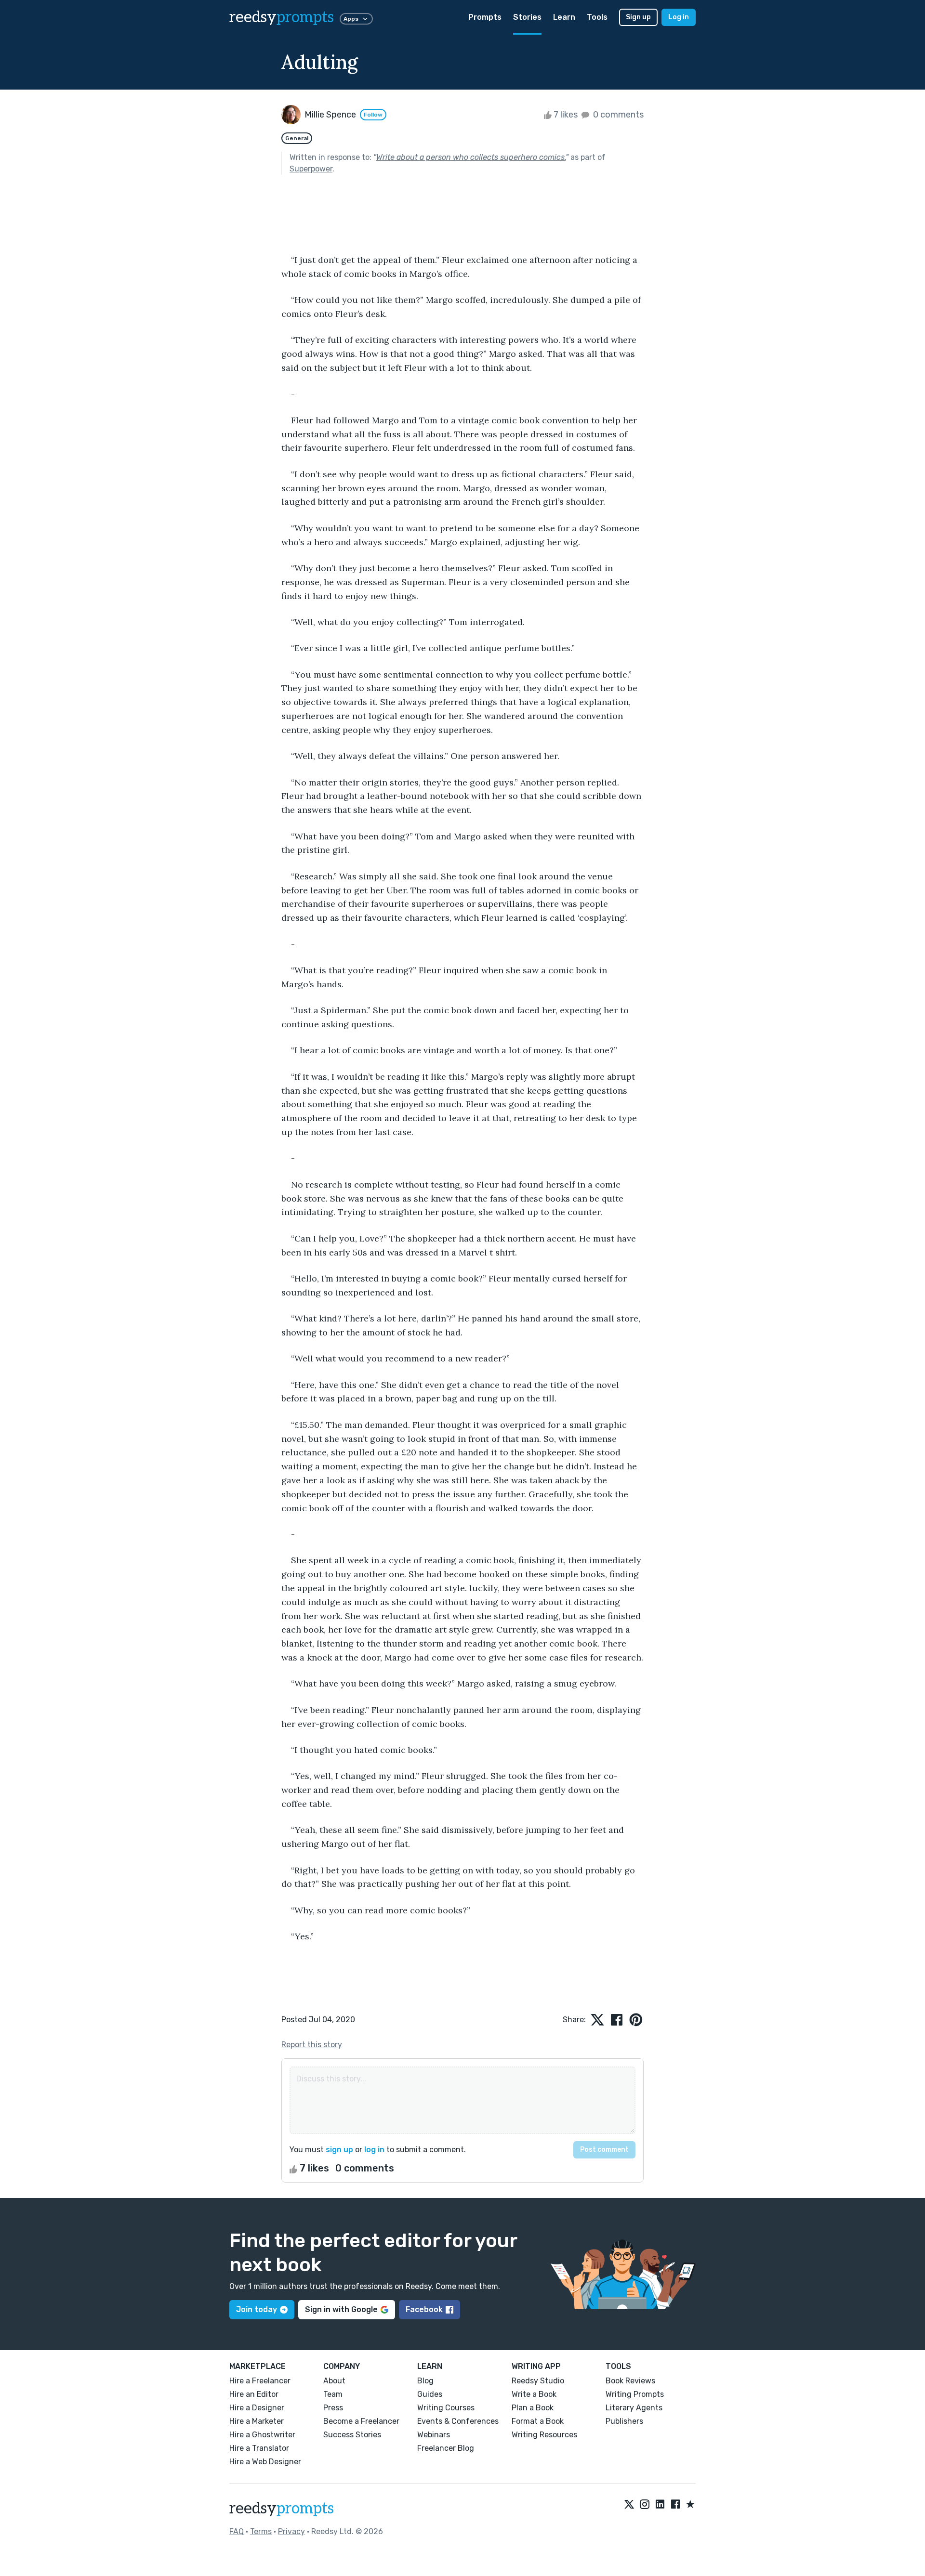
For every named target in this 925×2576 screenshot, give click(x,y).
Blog (425, 2381)
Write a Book (534, 2394)
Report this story (312, 2045)
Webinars (434, 2435)
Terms (261, 2531)
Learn (564, 17)
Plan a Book (533, 2408)
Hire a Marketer (257, 2421)
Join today (257, 2309)
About (334, 2381)
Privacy (291, 2531)
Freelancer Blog (446, 2448)
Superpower (311, 169)
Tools (597, 17)
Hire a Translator (259, 2448)
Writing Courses (446, 2408)
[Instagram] (645, 2505)
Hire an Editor (254, 2394)
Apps (351, 19)
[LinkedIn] (660, 2505)
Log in (679, 17)
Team (333, 2394)
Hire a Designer (257, 2408)
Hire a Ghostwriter (262, 2435)
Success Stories (352, 2435)
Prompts (485, 17)
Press (333, 2408)
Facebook (424, 2309)
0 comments (617, 115)
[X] (629, 2505)
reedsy (282, 17)
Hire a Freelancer (260, 2381)
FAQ (237, 2531)
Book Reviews (630, 2381)
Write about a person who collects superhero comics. (471, 157)
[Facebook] (675, 2505)
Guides (430, 2394)
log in (374, 2150)
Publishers (624, 2421)
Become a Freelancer (361, 2421)
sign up (339, 2150)
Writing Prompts (635, 2394)
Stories (527, 17)
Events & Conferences (458, 2421)
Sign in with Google (341, 2309)
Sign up (638, 17)
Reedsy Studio (538, 2381)
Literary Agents (634, 2408)
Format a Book (538, 2421)
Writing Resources (544, 2435)
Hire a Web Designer (265, 2462)
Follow (373, 115)
